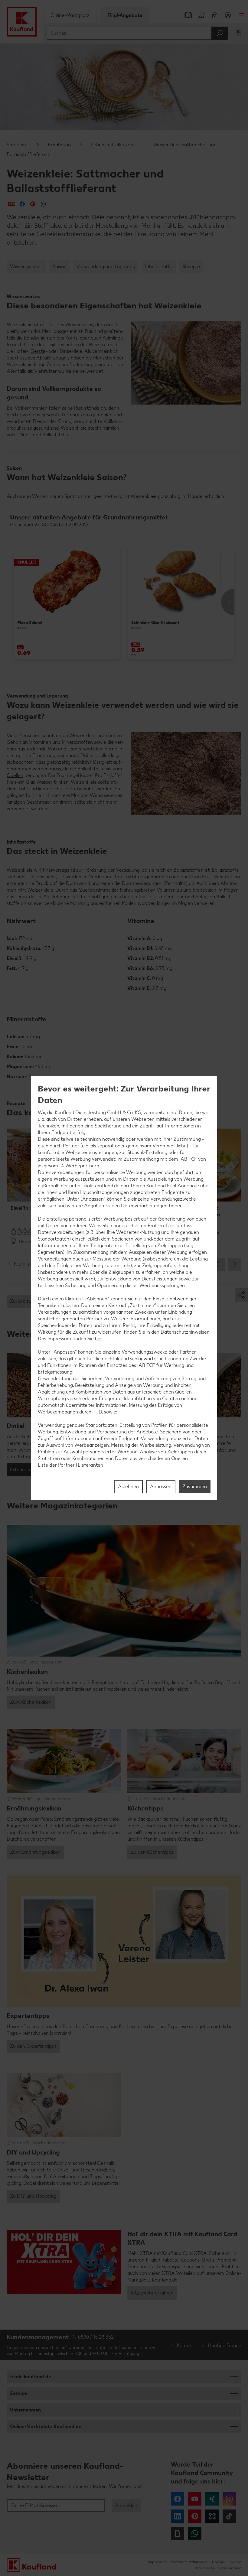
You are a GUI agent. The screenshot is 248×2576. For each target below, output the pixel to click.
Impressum (157, 2562)
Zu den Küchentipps (152, 1852)
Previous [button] (218, 1264)
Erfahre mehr (24, 1470)
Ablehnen (128, 1486)
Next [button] (228, 602)
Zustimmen (195, 1486)
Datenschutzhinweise (189, 2562)
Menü (241, 15)
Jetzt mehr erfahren (152, 2293)
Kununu (212, 2516)
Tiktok (229, 2516)
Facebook (178, 2499)
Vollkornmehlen (31, 408)
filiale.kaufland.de (31, 2377)
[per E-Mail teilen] (12, 204)
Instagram (229, 2499)
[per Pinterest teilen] (33, 204)
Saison (60, 267)
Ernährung (59, 145)
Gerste (38, 351)
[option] (67, 602)
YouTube (195, 2499)
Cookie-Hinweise (227, 2562)
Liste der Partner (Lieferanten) (71, 1465)
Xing (212, 2499)
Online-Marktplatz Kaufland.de (46, 2426)
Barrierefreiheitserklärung (219, 2568)
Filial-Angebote (125, 15)
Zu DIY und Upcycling (33, 2196)
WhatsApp (195, 2533)
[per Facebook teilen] (22, 204)
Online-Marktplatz (70, 15)
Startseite (17, 145)
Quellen (15, 775)
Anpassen (161, 1486)
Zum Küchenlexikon (31, 1702)
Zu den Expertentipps (33, 2046)
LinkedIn (178, 2516)
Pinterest (195, 2516)
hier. (99, 1339)
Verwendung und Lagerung (106, 267)
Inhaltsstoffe (159, 267)
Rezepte (191, 267)
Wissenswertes (26, 267)
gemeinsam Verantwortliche (156, 1146)
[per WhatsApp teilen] (43, 204)
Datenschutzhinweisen (185, 1332)
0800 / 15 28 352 (96, 2337)
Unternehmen (25, 2410)
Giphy (178, 2533)
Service (18, 2393)
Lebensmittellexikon (112, 145)
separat (106, 1146)
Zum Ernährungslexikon (35, 1852)
